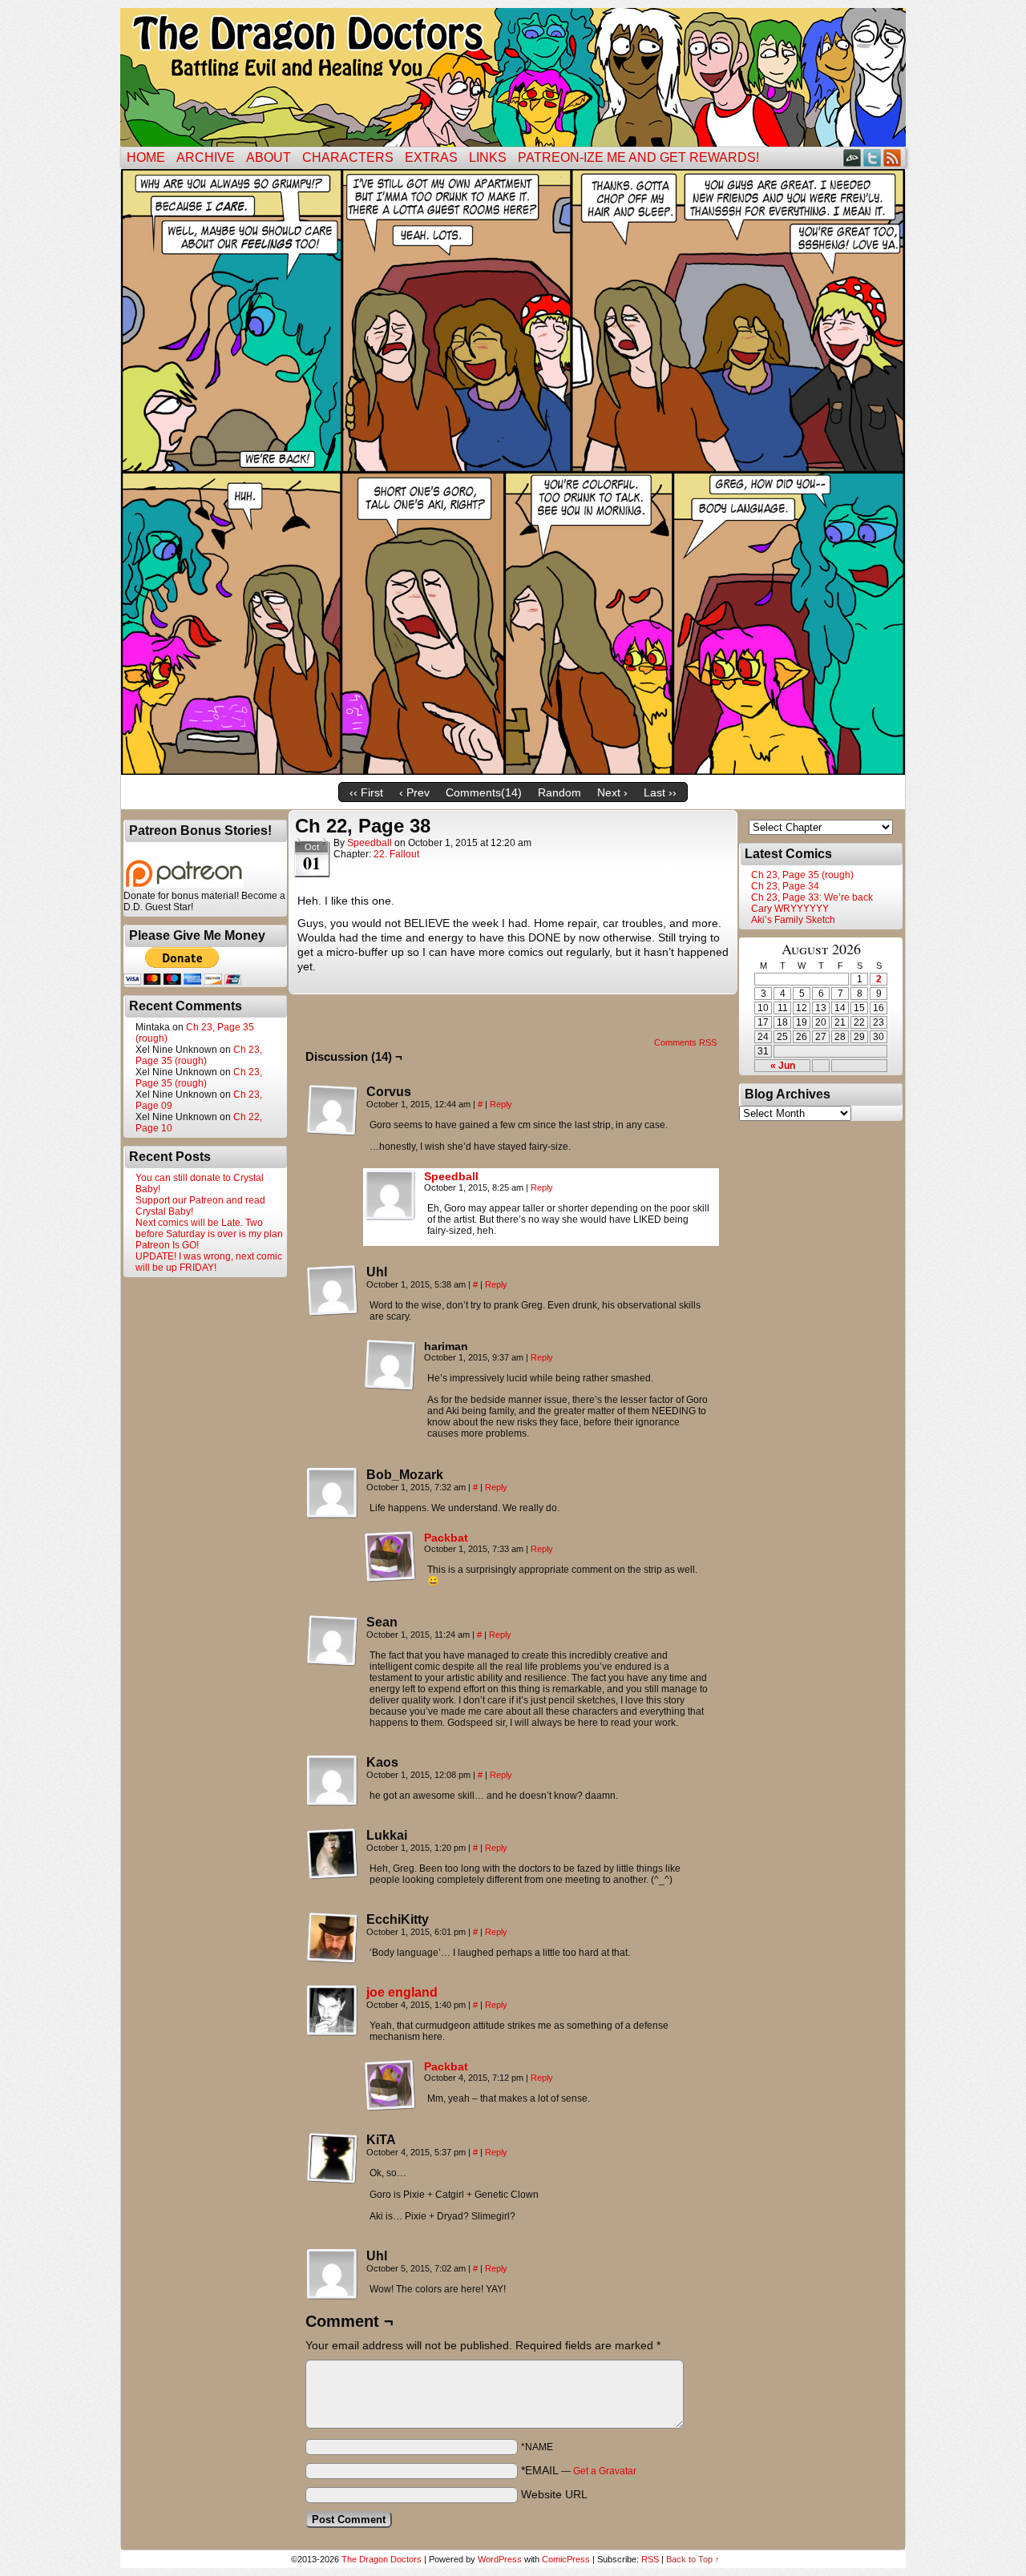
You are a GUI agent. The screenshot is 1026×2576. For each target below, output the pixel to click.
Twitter (873, 157)
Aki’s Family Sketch (793, 920)
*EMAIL (579, 2470)
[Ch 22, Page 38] (513, 771)
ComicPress (566, 2559)
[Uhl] (333, 1291)
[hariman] (390, 1365)
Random (559, 792)
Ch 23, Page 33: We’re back (812, 897)
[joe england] (333, 2033)
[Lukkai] (333, 1854)
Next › (612, 792)
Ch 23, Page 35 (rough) (199, 1055)
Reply (501, 1104)
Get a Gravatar (605, 2471)
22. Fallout (396, 854)
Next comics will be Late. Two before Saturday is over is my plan (209, 1228)
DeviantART (852, 157)
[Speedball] (390, 1217)
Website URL (554, 2494)
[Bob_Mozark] (333, 1494)
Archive (206, 157)
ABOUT (269, 157)
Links (488, 157)
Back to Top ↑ (693, 2559)
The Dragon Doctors (382, 2559)
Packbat (446, 1538)
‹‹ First (366, 792)
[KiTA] (333, 2159)
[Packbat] (390, 1578)
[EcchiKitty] (333, 1938)
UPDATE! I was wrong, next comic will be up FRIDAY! (209, 1262)
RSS (893, 157)
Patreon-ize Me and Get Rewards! (638, 157)
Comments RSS (685, 1042)
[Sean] (333, 1641)
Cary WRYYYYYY (790, 909)
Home (146, 157)
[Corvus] (333, 1111)
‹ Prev (414, 792)
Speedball (370, 843)
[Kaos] (333, 1781)
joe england (402, 1992)
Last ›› (660, 792)
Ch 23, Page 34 (785, 886)
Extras (431, 157)
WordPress (500, 2559)
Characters (348, 157)
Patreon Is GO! (167, 1245)
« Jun (783, 1066)
